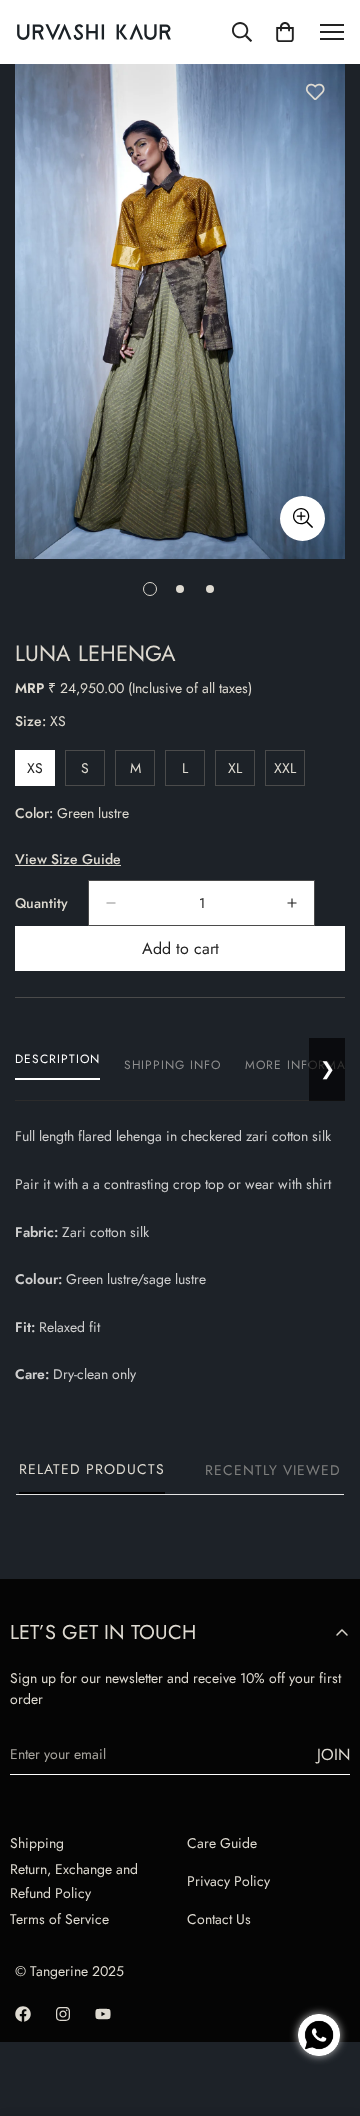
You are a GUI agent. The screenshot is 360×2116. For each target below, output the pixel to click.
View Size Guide (68, 859)
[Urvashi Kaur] (94, 32)
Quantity (41, 903)
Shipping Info (172, 1065)
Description (57, 1059)
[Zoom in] (302, 518)
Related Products (92, 1469)
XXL (289, 772)
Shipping (37, 1843)
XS (41, 772)
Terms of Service (59, 1919)
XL (241, 772)
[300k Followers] (23, 2014)
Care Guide (222, 1843)
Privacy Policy (228, 1881)
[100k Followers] (63, 2014)
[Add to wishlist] (315, 92)
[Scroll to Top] (324, 1966)
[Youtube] (103, 2014)
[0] (285, 32)
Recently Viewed (273, 1470)
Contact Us (219, 1919)
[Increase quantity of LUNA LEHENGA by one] (292, 903)
